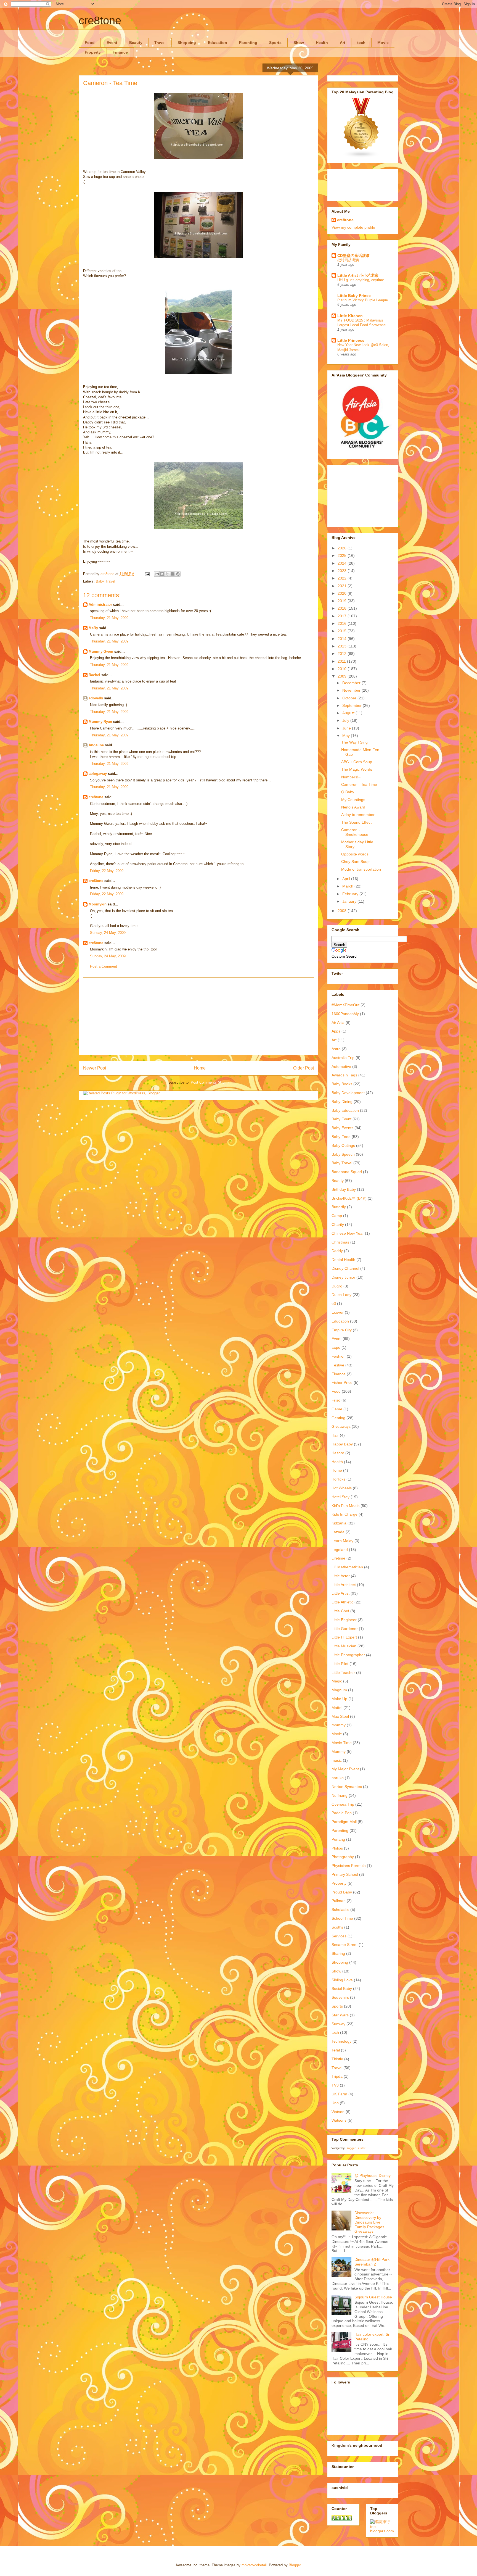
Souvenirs (340, 1997)
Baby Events (342, 1128)
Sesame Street (344, 1945)
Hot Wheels (342, 1488)
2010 (343, 669)
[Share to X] (167, 574)
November (352, 690)
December (352, 683)
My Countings (353, 800)
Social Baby (342, 1988)
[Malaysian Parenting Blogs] (361, 157)
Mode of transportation (361, 869)
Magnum (339, 1690)
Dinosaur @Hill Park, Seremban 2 (373, 2262)
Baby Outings (343, 1145)
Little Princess (351, 340)
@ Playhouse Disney (373, 2175)
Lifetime (338, 1558)
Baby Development (348, 1093)
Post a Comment (104, 966)
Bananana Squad (347, 1172)
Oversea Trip (343, 1804)
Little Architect (344, 1585)
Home (200, 1068)
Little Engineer (344, 1620)
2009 (343, 676)
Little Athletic (342, 1602)
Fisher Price (342, 1382)
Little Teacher (343, 1672)
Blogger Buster (356, 2148)
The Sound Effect (356, 822)
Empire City (342, 1330)
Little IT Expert (344, 1637)
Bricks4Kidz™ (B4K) (349, 1198)
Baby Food (341, 1137)
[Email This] (157, 574)
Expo (336, 1347)
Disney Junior (343, 1277)
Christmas (340, 1242)
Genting (338, 1418)
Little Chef (340, 1611)
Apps (336, 1031)
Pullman (339, 1901)
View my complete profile (353, 227)
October (350, 698)
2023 (343, 571)
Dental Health (343, 1260)
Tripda (337, 2076)
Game (337, 1409)
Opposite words (355, 854)
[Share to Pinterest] (178, 574)
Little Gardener (345, 1629)
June (347, 728)
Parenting (248, 43)
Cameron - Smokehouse (355, 832)
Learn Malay (342, 1541)
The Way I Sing (354, 742)
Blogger (295, 2565)
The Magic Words (357, 769)
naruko (338, 1778)
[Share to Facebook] (173, 574)
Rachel (94, 675)
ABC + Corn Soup (357, 762)
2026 (343, 548)
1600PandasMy (345, 1014)
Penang (338, 1839)
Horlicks (338, 1479)
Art (343, 43)
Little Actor (341, 1576)
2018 (343, 608)
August (349, 713)
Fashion (339, 1356)
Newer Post (95, 1068)
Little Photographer (348, 1655)
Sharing (338, 1953)
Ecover (338, 1312)
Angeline (96, 745)
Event (112, 43)
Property (93, 52)
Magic (337, 1681)
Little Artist (340, 1593)
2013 (343, 646)
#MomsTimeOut (345, 1005)
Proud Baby (342, 1892)
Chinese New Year (348, 1233)
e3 (334, 1303)
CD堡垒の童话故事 (354, 256)
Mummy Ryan (100, 722)
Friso (336, 1400)
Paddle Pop (342, 1813)
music (337, 1760)
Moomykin (98, 904)
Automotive (341, 1066)
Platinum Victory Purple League (363, 300)
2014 (343, 639)
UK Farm (339, 2094)
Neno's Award (353, 807)
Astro (336, 1049)
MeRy (93, 628)
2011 (342, 661)
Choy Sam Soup (355, 862)
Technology (341, 2041)
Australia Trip (343, 1058)
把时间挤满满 (348, 260)
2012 (343, 654)
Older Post (304, 1068)
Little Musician (344, 1646)
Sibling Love (342, 1980)
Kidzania (339, 1523)
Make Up (339, 1699)
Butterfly (339, 1207)
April (347, 879)
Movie (383, 43)
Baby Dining (342, 1102)
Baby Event (341, 1119)
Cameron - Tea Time (359, 784)
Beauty (136, 43)
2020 (343, 593)
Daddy (337, 1251)
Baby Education (345, 1110)
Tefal (336, 2050)
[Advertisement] (198, 1016)
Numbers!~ (351, 777)
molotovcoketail (254, 2565)
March (348, 886)
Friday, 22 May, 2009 (107, 871)
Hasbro (338, 1453)
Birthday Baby (344, 1189)
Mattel (337, 1708)
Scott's (337, 1927)
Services (339, 1936)
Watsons (339, 2120)
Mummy (339, 1751)
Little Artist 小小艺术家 (358, 275)
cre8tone (100, 20)
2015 (343, 631)
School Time (342, 1918)
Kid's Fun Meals (345, 1506)
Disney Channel (345, 1268)
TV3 (335, 2085)
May (347, 736)
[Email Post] (147, 574)
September (353, 705)
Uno (335, 2103)
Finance (120, 52)
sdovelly (96, 698)
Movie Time (342, 1743)
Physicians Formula (349, 1866)
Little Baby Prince (354, 296)
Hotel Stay (340, 1497)
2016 (343, 623)
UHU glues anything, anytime (361, 280)
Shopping (187, 43)
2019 (343, 601)
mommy (339, 1725)
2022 (343, 578)
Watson (338, 2112)
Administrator (100, 605)
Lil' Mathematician (347, 1567)
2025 (343, 555)
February (351, 894)
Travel (160, 43)
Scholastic (340, 1909)
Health (322, 43)
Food (90, 43)
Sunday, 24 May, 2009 (108, 933)
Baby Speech (343, 1154)
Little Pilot (340, 1664)
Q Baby (348, 792)
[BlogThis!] (162, 574)
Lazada (338, 1532)
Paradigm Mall (344, 1822)
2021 (343, 586)
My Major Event (345, 1769)
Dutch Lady (341, 1295)
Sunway (338, 2024)
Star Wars (340, 2015)
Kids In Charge (344, 1514)
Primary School (345, 1874)
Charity (338, 1224)
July (346, 720)
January (350, 901)
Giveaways (341, 1426)
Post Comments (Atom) (210, 1082)
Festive (338, 1365)
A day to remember (358, 815)
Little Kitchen (350, 316)
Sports (275, 43)
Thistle (337, 2059)
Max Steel (340, 1716)
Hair (335, 1435)
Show (299, 43)
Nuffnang (340, 1795)
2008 (343, 911)
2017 (343, 616)
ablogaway (98, 774)
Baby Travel (105, 581)
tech (361, 43)
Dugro (337, 1286)
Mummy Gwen (101, 651)
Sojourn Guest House (373, 2297)
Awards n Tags (344, 1075)
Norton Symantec (347, 1787)
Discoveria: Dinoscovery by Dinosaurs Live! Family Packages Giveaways (369, 2222)
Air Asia (338, 1023)
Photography (343, 1857)
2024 (343, 563)
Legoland (340, 1550)
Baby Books (342, 1084)
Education (218, 43)
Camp (337, 1216)
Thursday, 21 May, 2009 (109, 618)
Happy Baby (342, 1444)
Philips (337, 1848)
